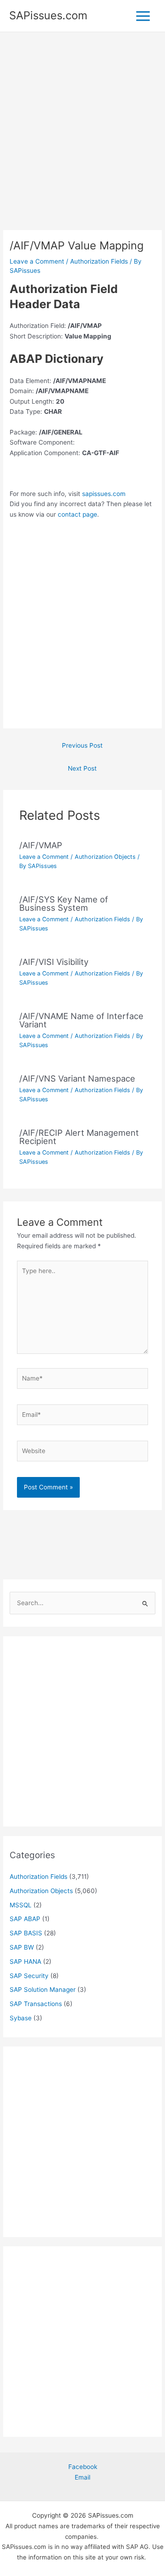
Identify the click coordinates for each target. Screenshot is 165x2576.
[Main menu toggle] (143, 16)
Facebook (83, 2467)
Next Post (82, 768)
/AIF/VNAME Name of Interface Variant (81, 1020)
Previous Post (82, 745)
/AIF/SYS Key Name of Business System (64, 903)
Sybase (21, 2018)
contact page (77, 514)
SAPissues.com (48, 15)
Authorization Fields (99, 261)
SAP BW (22, 1947)
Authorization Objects (105, 857)
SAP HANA (25, 1962)
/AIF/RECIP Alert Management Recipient (79, 1137)
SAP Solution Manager (43, 1990)
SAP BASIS (26, 1933)
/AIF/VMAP (41, 845)
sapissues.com (104, 494)
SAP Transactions (36, 2004)
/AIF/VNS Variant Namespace (77, 1078)
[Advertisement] (82, 144)
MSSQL (21, 1905)
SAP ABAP (25, 1919)
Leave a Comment (37, 261)
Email (82, 2477)
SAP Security (29, 1976)
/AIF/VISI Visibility (54, 962)
